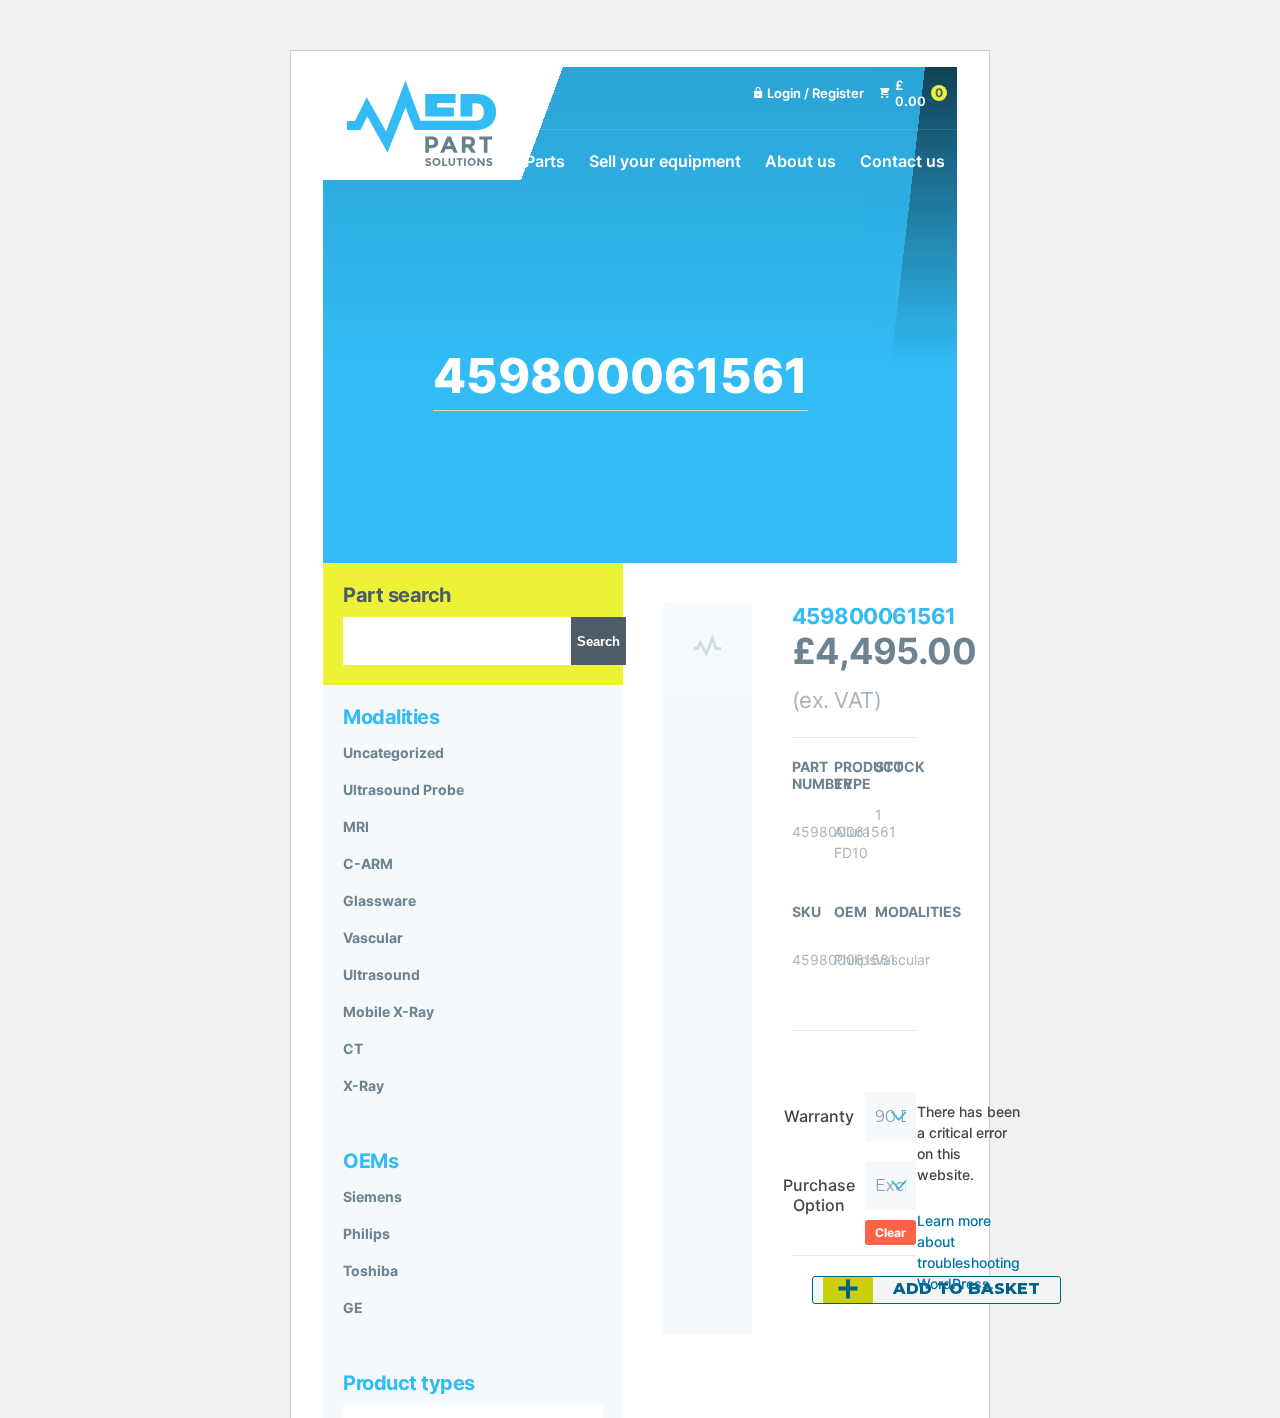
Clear (890, 1232)
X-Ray (363, 1085)
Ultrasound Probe (403, 789)
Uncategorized (393, 752)
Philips (366, 1233)
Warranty (819, 1116)
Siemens (372, 1196)
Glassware (379, 900)
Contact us (902, 161)
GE (353, 1307)
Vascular (373, 937)
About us (800, 161)
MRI (356, 826)
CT (353, 1048)
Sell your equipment (665, 161)
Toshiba (370, 1270)
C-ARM (368, 863)
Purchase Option (819, 1195)
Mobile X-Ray (388, 1011)
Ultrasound (381, 974)
